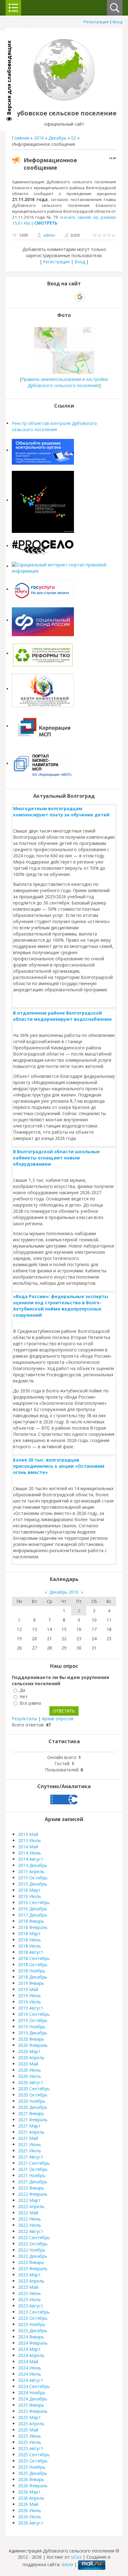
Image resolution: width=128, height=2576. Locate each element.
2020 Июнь (30, 2070)
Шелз (67, 2565)
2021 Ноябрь (32, 2175)
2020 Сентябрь (34, 2089)
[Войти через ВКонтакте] (48, 297)
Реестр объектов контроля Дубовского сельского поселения (54, 426)
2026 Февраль (33, 2486)
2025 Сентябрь (34, 2455)
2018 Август (31, 1952)
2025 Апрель (31, 2424)
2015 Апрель (31, 1871)
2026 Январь (31, 2479)
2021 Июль (30, 2151)
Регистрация (96, 22)
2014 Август (31, 1859)
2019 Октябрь (33, 2020)
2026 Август (31, 2523)
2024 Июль (30, 2374)
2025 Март (29, 2417)
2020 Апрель (31, 2058)
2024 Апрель (31, 2355)
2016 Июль (30, 1896)
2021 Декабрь (33, 2182)
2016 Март (29, 1890)
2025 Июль (30, 2442)
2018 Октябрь (33, 1964)
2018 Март (29, 1933)
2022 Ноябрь (32, 2250)
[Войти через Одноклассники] (91, 297)
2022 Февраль (33, 2194)
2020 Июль (30, 2076)
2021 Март (29, 2126)
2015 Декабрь (33, 1884)
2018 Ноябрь (32, 1971)
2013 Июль (30, 1840)
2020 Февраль (33, 2045)
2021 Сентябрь (34, 2163)
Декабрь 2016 (64, 1592)
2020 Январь (31, 2039)
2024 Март (29, 2349)
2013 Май (28, 1834)
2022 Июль (30, 2225)
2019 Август (31, 2008)
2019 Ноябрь (32, 2027)
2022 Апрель (31, 2206)
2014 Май (28, 1847)
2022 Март (29, 2200)
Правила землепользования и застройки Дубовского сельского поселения (65, 382)
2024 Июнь (30, 2368)
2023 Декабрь (33, 2330)
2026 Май (28, 2504)
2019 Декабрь (33, 2033)
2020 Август (31, 2082)
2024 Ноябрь (32, 2393)
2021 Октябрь (33, 2169)
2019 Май (28, 1989)
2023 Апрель (31, 2281)
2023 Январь (31, 2262)
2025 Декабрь (33, 2473)
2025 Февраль (33, 2411)
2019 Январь (31, 1983)
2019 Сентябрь (34, 2014)
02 (74, 138)
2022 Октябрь (33, 2244)
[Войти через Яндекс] (69, 297)
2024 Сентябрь (34, 2386)
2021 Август (31, 2157)
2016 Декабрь (33, 1909)
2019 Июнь (30, 1996)
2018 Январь (31, 1921)
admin (49, 235)
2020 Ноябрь (32, 2101)
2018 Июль (30, 1946)
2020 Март (29, 2051)
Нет (24, 1696)
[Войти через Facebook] (58, 297)
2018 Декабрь (33, 1977)
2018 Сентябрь (34, 1958)
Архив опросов (58, 1719)
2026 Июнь (30, 2510)
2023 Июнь (30, 2293)
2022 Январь (31, 2188)
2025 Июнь (30, 2436)
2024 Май (28, 2362)
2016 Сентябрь (34, 1902)
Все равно (30, 1703)
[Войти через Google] (80, 297)
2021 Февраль (33, 2120)
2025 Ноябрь (32, 2467)
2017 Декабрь (33, 1915)
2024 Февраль (33, 2343)
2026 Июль (30, 2517)
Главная (21, 138)
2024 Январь (31, 2337)
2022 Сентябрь (34, 2237)
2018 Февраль (33, 1927)
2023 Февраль (33, 2268)
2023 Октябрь (33, 2318)
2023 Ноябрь (32, 2324)
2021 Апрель (31, 2132)
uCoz (76, 2557)
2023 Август (31, 2306)
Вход (118, 22)
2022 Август (31, 2231)
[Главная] (64, 99)
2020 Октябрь (33, 2095)
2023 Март (29, 2275)
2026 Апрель (31, 2498)
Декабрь (57, 138)
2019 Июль (30, 2002)
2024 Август (31, 2380)
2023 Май (28, 2287)
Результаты (24, 1719)
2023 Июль (30, 2299)
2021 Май (28, 2138)
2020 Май (28, 2064)
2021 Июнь (30, 2144)
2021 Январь (31, 2113)
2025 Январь (31, 2405)
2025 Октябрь (33, 2461)
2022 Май (28, 2213)
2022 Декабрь (33, 2256)
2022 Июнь (30, 2219)
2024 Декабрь (33, 2399)
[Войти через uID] (37, 297)
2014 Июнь (30, 1853)
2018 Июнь (30, 1940)
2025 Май (28, 2430)
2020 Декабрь (33, 2107)
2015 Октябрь (33, 1878)
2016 (39, 138)
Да (22, 1690)
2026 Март (29, 2492)
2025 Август (31, 2448)
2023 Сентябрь (34, 2312)
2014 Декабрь (33, 1865)
